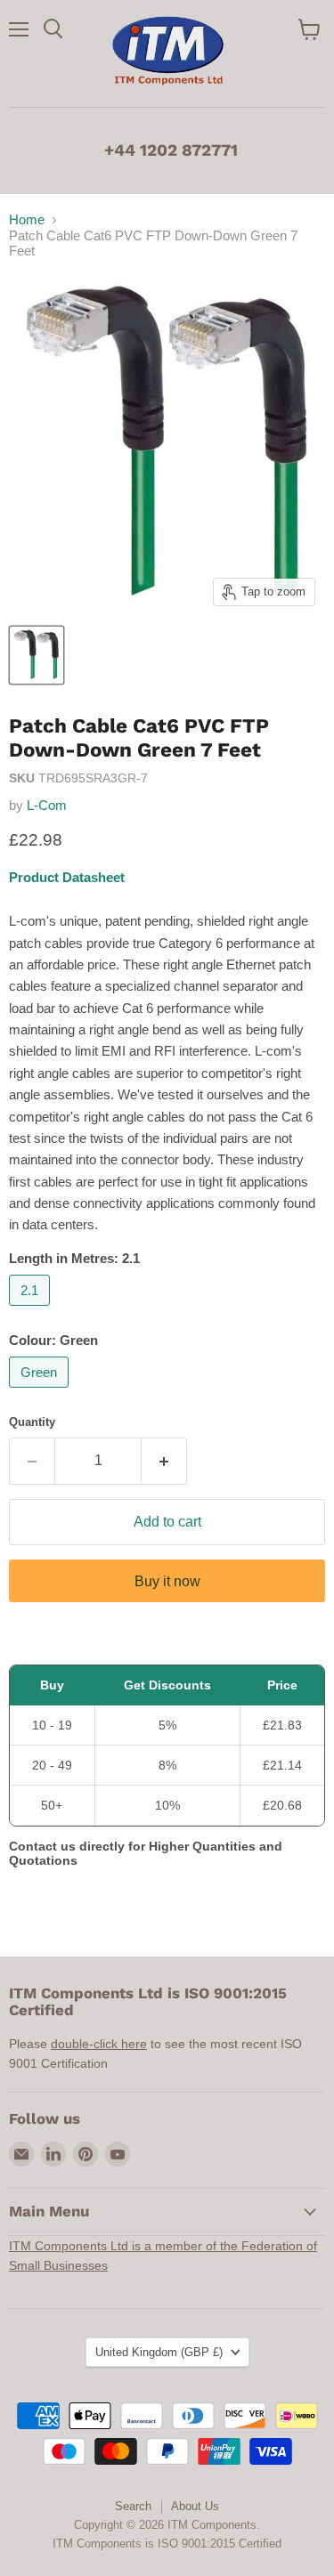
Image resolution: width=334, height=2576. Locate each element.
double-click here (99, 2044)
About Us (195, 2506)
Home (27, 219)
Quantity (32, 1422)
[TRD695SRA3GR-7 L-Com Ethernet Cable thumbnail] (37, 655)
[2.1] (32, 1310)
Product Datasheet (67, 877)
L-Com (47, 805)
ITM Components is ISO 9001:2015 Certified (167, 2544)
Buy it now (167, 1581)
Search (133, 2506)
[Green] (41, 1392)
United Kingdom (159, 2352)
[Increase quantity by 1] (164, 1461)
